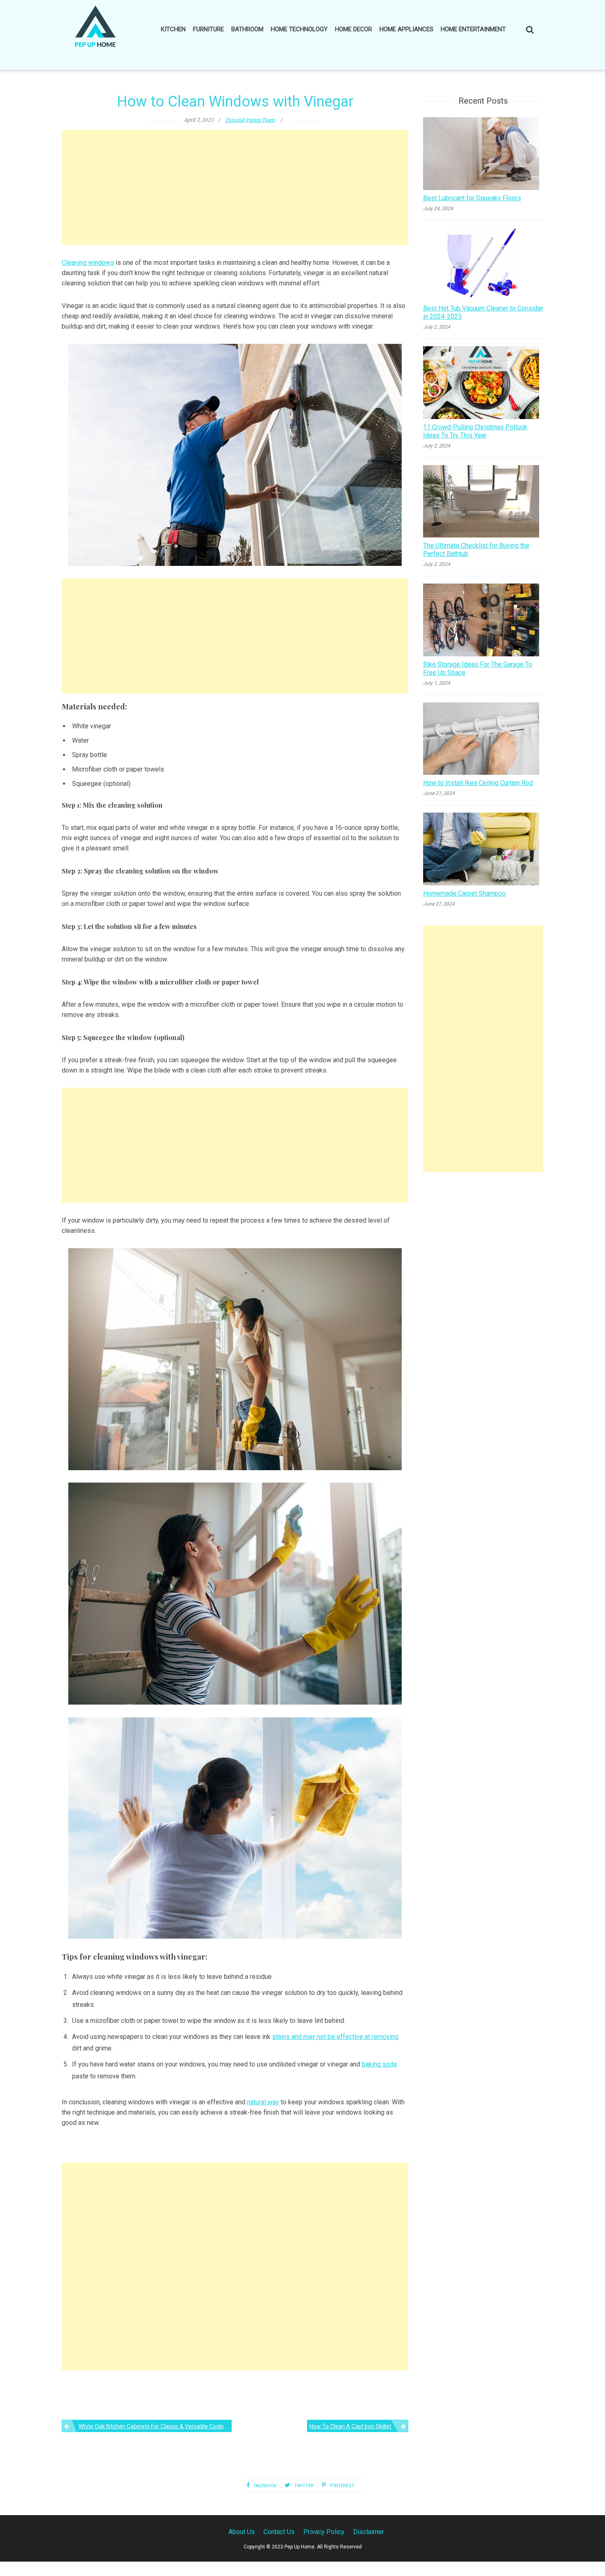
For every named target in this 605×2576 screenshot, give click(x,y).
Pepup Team (260, 120)
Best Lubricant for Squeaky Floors (472, 198)
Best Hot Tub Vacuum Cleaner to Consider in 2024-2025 (483, 312)
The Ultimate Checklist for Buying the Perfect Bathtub (476, 550)
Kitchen (173, 29)
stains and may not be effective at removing (335, 2037)
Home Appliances (406, 29)
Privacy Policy (324, 2532)
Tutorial (235, 120)
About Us (242, 2532)
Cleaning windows (88, 263)
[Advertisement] (235, 188)
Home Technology (299, 29)
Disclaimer (369, 2532)
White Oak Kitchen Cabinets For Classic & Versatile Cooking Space (155, 2426)
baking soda (379, 2064)
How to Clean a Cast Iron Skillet (350, 2426)
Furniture (208, 29)
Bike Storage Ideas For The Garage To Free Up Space (478, 668)
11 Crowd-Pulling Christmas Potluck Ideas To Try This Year (475, 431)
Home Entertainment (473, 29)
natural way (263, 2102)
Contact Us (279, 2532)
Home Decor (354, 29)
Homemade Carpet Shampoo (464, 893)
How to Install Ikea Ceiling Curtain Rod (478, 783)
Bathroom (247, 29)
